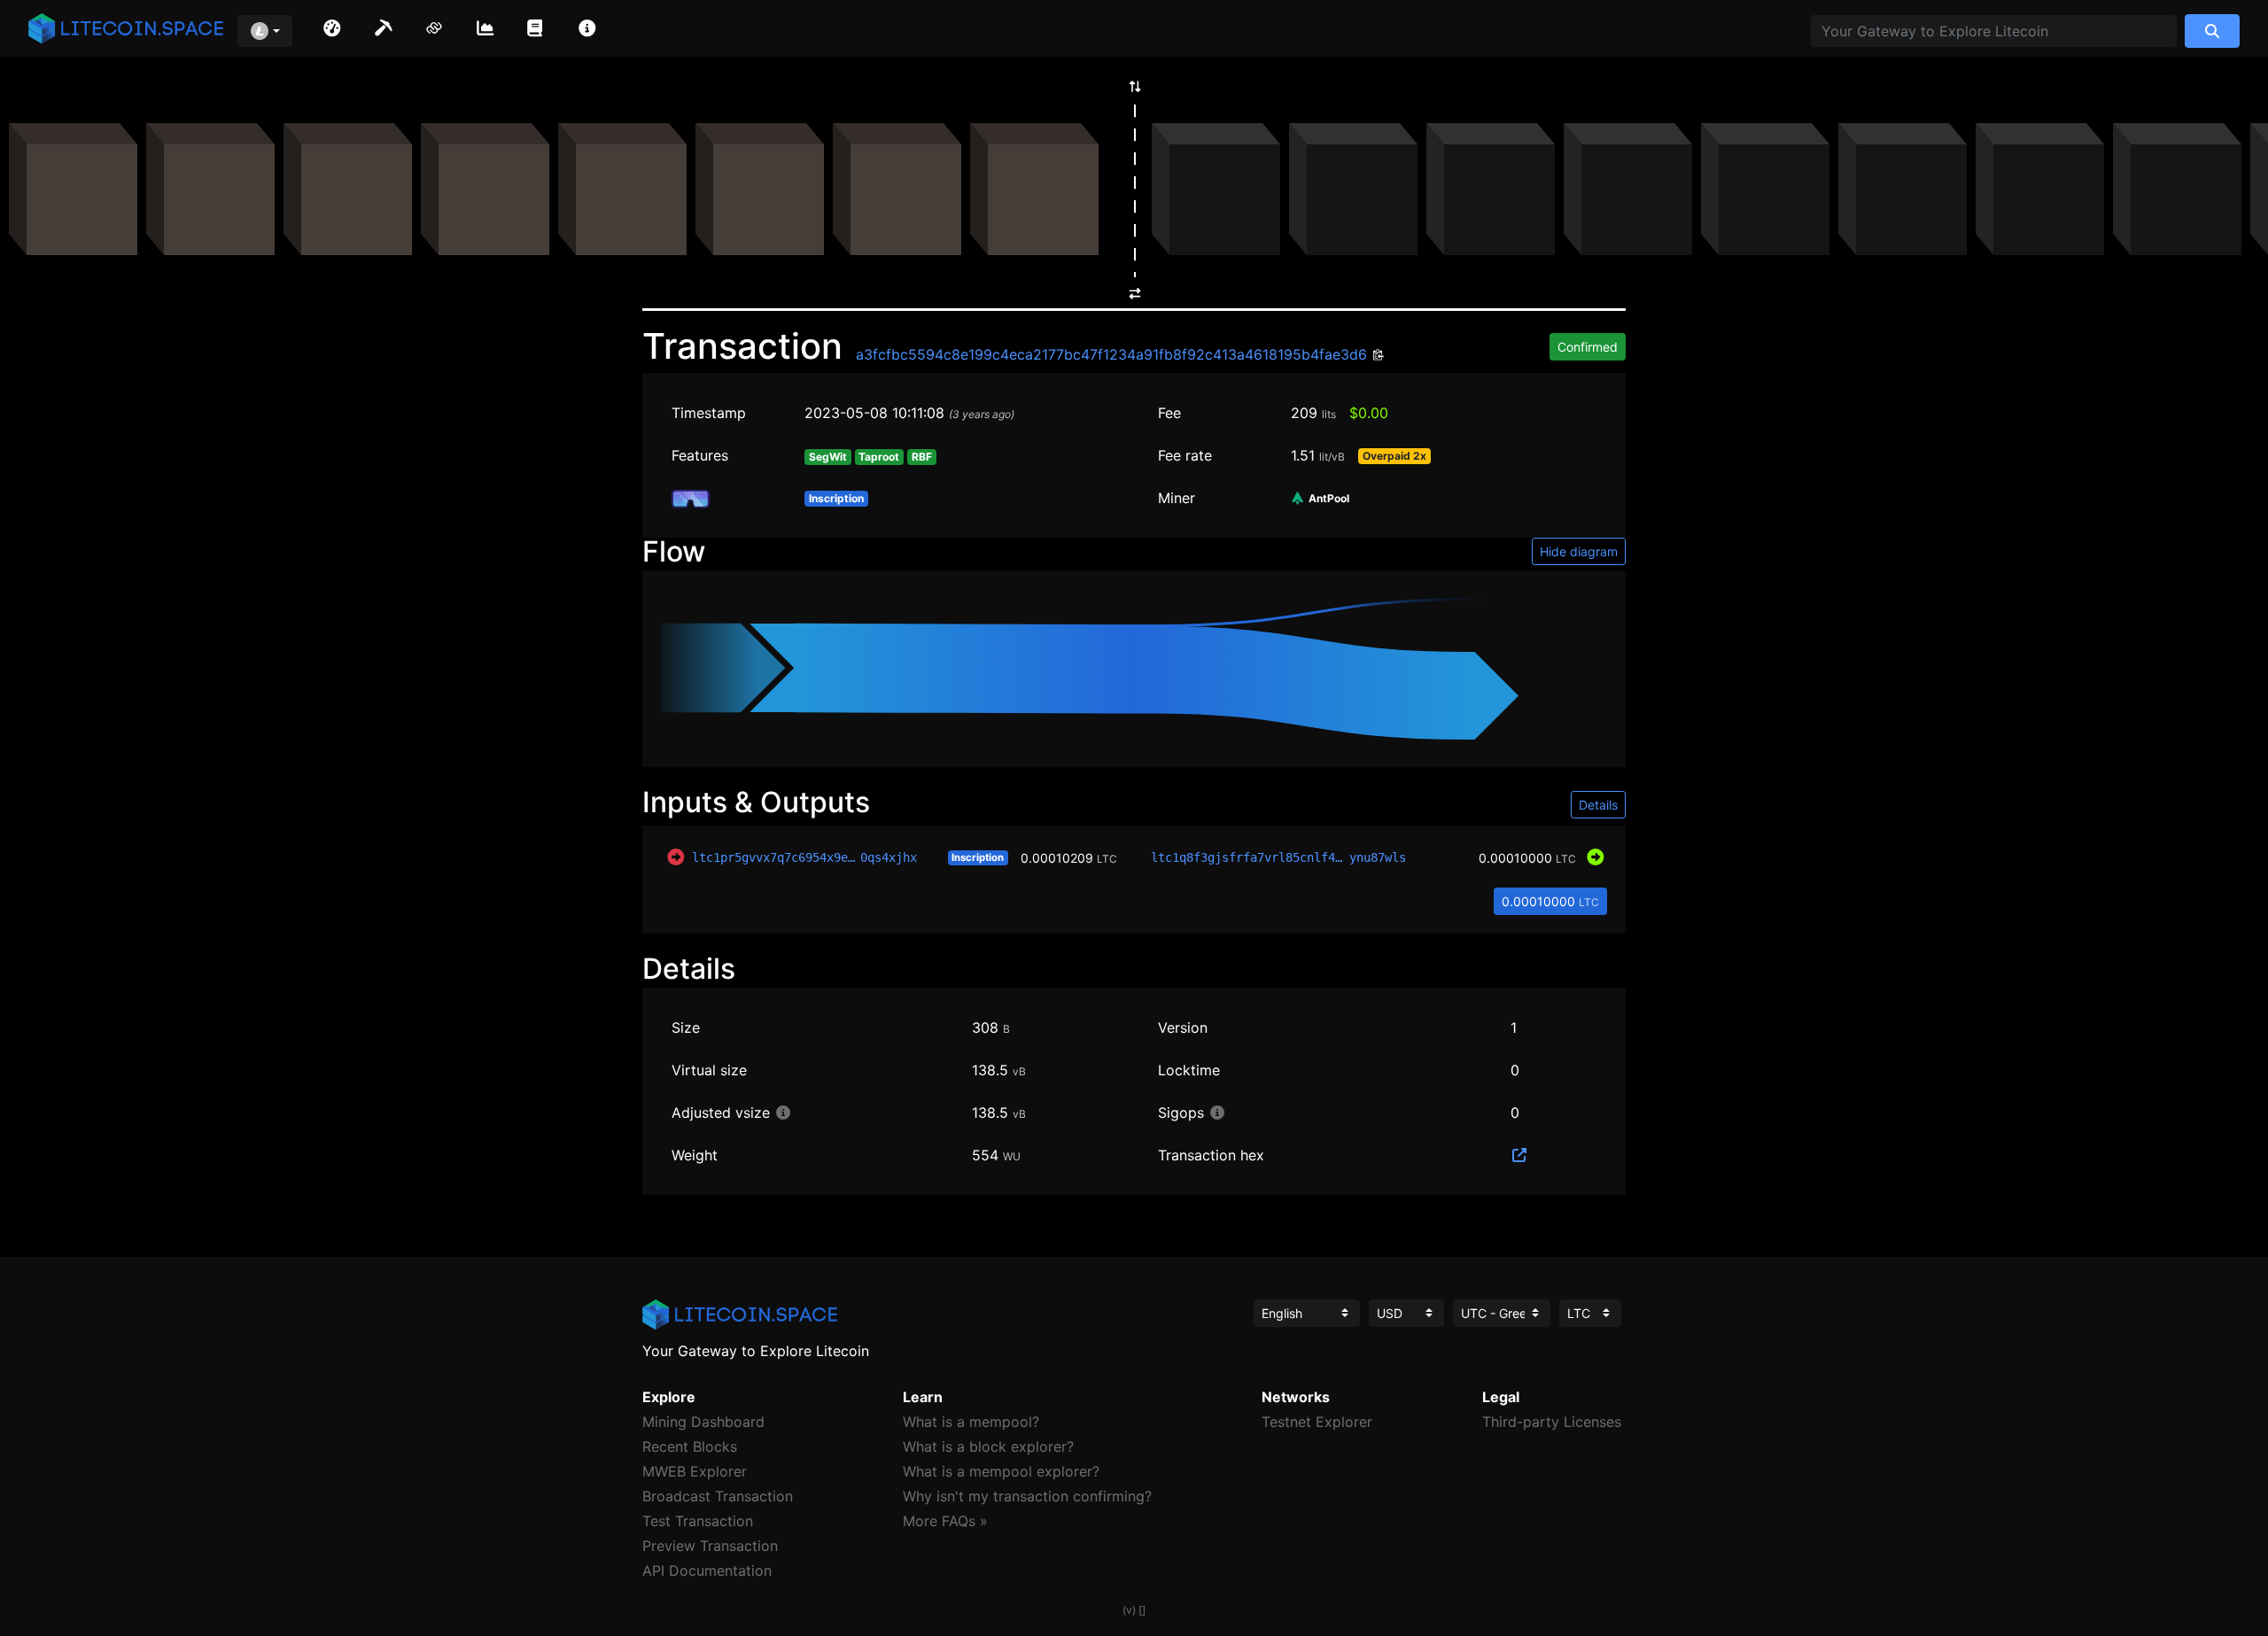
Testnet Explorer (1317, 1422)
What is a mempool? (971, 1422)
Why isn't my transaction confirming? (1027, 1496)
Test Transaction (698, 1521)
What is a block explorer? (988, 1446)
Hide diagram (1579, 551)
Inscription (978, 857)
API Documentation (707, 1570)
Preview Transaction (710, 1546)
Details (1598, 805)
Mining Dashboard (703, 1422)
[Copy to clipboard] (1376, 356)
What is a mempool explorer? (1001, 1471)
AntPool (1328, 499)
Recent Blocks (690, 1446)
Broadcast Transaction (718, 1496)
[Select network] (265, 31)
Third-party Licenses (1552, 1422)
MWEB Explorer (695, 1471)
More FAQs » (945, 1521)
